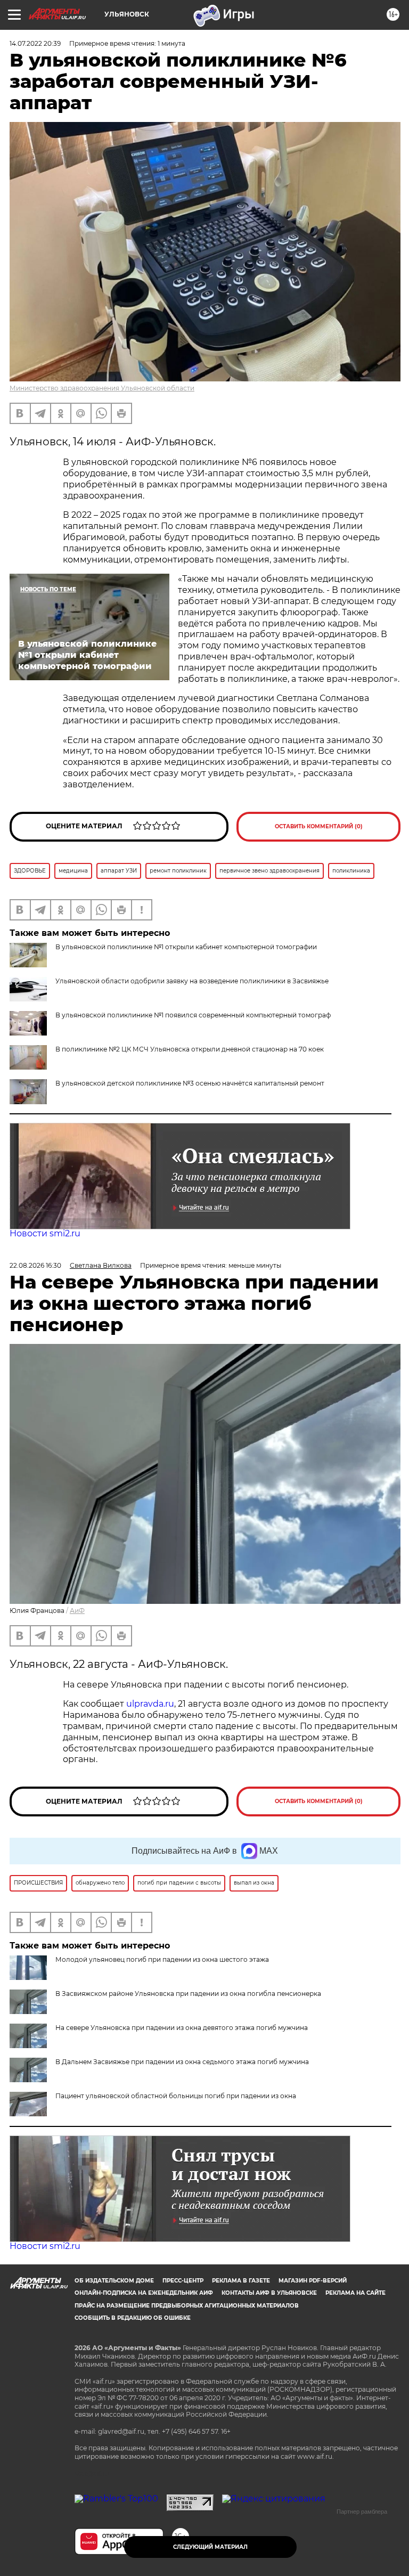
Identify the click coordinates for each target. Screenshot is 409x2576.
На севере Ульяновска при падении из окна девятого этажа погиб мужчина (182, 2028)
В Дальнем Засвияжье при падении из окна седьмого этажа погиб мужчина (182, 2062)
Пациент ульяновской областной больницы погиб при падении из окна (176, 2096)
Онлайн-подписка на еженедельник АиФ (144, 2293)
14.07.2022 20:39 (35, 43)
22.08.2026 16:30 (35, 1265)
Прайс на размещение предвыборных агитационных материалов (187, 2306)
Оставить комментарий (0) (319, 826)
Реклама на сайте (355, 2293)
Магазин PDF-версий (313, 2281)
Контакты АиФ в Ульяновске (269, 2293)
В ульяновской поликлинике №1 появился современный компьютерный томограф (193, 1015)
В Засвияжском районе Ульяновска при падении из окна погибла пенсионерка (188, 1994)
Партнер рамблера (362, 2512)
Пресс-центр (183, 2281)
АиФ (77, 1611)
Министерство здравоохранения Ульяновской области (102, 388)
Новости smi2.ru (45, 1233)
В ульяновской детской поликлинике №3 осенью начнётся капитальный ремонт (190, 1083)
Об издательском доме (114, 2281)
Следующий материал (210, 2547)
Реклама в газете (241, 2281)
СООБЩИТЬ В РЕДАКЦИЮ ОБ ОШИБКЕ (133, 2318)
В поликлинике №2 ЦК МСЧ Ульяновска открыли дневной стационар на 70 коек (190, 1049)
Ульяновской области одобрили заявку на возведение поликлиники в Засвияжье (192, 981)
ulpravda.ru (150, 1704)
